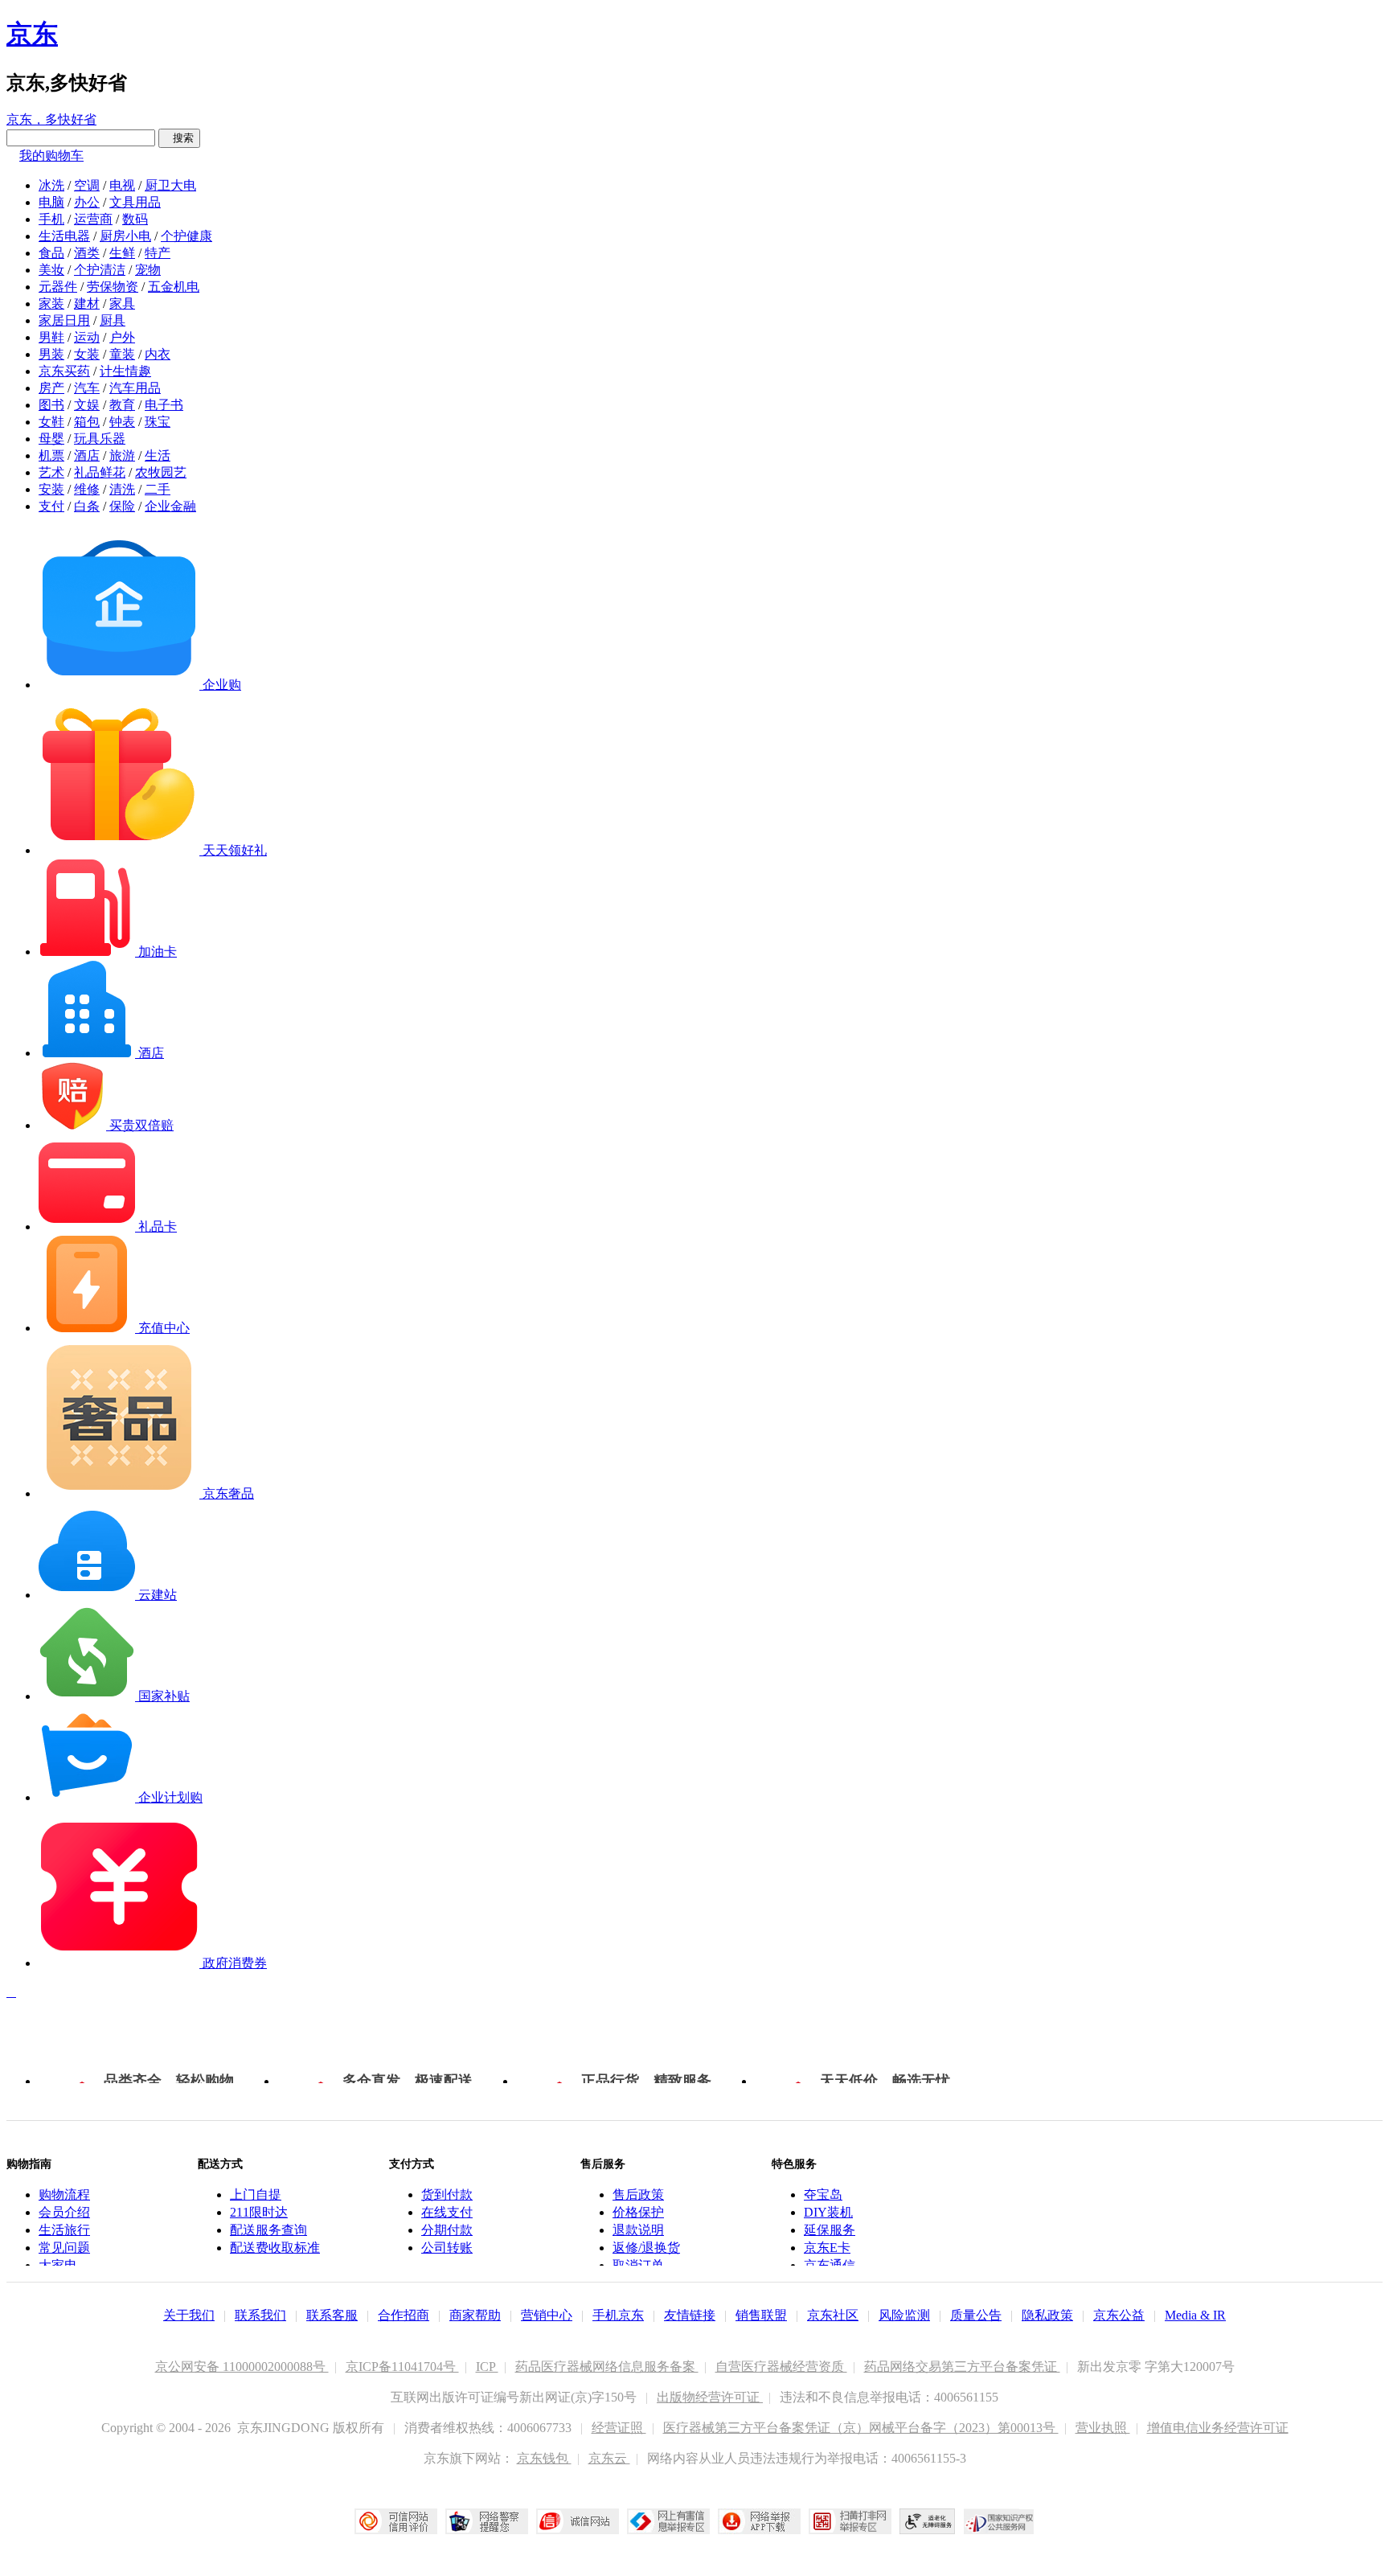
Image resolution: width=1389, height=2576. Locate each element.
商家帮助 (475, 2315)
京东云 (609, 2458)
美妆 (51, 270)
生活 (158, 455)
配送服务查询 (268, 2230)
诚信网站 (578, 2521)
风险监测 (904, 2315)
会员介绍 (64, 2212)
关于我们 (189, 2315)
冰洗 (51, 185)
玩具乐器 (100, 439)
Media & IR (1195, 2315)
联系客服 (332, 2315)
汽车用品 (135, 388)
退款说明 (638, 2230)
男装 (51, 354)
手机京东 (618, 2315)
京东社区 (833, 2315)
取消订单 (638, 2265)
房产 (51, 388)
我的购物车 (51, 156)
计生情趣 (125, 371)
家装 (51, 304)
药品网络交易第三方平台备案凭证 (962, 2367)
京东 (32, 34)
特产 (158, 253)
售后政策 (638, 2195)
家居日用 (64, 320)
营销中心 (547, 2315)
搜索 (179, 138)
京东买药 (64, 371)
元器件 (58, 287)
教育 (122, 405)
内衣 (158, 354)
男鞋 (51, 337)
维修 (87, 489)
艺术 (51, 472)
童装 (122, 354)
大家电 (58, 2265)
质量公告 (976, 2315)
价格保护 (638, 2212)
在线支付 (447, 2212)
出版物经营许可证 (710, 2397)
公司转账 (447, 2248)
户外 (122, 337)
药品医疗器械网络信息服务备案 (607, 2367)
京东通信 (830, 2265)
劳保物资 (113, 287)
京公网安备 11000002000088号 (242, 2367)
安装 (51, 489)
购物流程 (64, 2195)
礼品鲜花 (100, 472)
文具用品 (135, 202)
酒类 (87, 253)
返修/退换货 (646, 2248)
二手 (158, 489)
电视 (122, 185)
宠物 (148, 270)
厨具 (113, 320)
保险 (122, 506)
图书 (51, 405)
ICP (487, 2367)
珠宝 (158, 422)
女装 (87, 354)
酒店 (87, 455)
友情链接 (690, 2315)
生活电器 (64, 236)
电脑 (51, 202)
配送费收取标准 (275, 2248)
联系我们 (260, 2315)
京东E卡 (827, 2248)
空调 (87, 185)
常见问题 (64, 2248)
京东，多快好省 (51, 119)
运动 (87, 337)
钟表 (122, 422)
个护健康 (186, 236)
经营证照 (619, 2428)
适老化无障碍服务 (928, 2521)
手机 (51, 219)
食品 (51, 253)
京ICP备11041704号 (402, 2367)
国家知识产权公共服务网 (999, 2521)
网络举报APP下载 (759, 2521)
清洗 (122, 489)
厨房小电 (125, 236)
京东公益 (1119, 2315)
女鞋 (51, 422)
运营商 (93, 219)
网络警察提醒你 (487, 2521)
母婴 (51, 439)
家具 (122, 304)
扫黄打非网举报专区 (850, 2521)
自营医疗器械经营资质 (781, 2367)
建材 (87, 304)
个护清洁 (100, 270)
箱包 (87, 422)
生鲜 (122, 253)
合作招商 (404, 2315)
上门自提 (256, 2195)
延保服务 (830, 2230)
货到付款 (447, 2195)
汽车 (87, 388)
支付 (51, 506)
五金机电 (174, 287)
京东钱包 (544, 2458)
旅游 (122, 455)
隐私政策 (1047, 2315)
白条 (87, 506)
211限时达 (259, 2212)
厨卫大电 (170, 185)
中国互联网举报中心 (668, 2521)
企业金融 (170, 506)
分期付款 (447, 2230)
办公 (87, 202)
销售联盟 (761, 2315)
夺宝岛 (823, 2195)
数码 (135, 219)
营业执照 (1103, 2428)
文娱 (87, 405)
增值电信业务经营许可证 (1218, 2428)
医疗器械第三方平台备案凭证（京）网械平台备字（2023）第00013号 (861, 2428)
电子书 (164, 405)
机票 (51, 455)
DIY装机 (828, 2212)
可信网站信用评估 (396, 2521)
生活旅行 (64, 2230)
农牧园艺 (161, 472)
